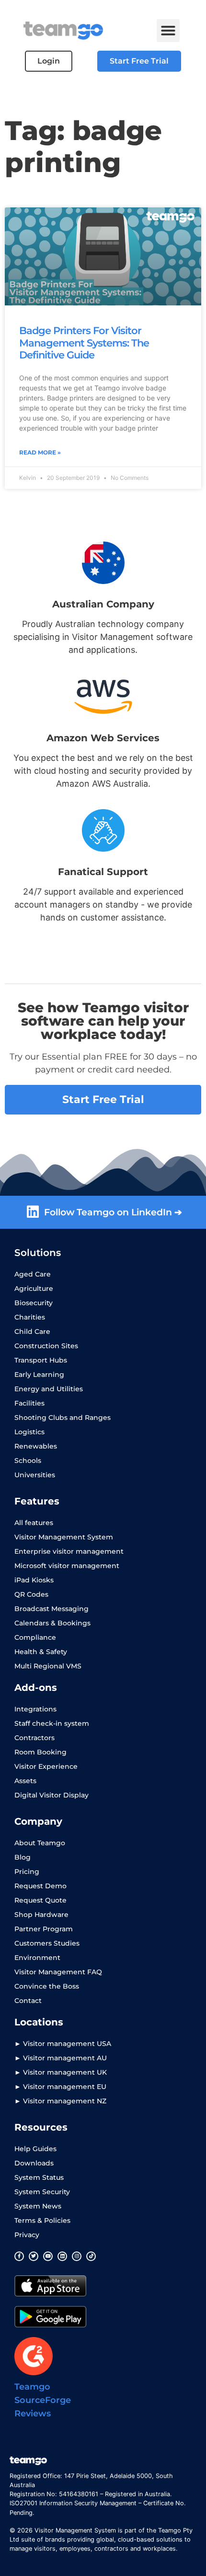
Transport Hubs (41, 1360)
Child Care (32, 1331)
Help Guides (35, 2149)
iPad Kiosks (34, 1580)
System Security (42, 2192)
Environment (37, 1958)
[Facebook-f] (19, 2256)
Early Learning (39, 1375)
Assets (25, 1781)
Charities (30, 1317)
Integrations (35, 1709)
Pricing (27, 1872)
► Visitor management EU (60, 2087)
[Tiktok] (91, 2256)
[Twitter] (34, 2256)
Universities (35, 1475)
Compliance (35, 1637)
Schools (28, 1461)
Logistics (29, 1432)
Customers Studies (47, 1943)
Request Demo (40, 1886)
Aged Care (33, 1274)
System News (38, 2206)
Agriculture (34, 1288)
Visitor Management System (64, 1537)
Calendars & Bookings (52, 1623)
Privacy (27, 2235)
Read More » (40, 452)
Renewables (36, 1446)
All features (34, 1523)
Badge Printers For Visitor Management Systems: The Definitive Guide (84, 342)
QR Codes (31, 1594)
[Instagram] (77, 2256)
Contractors (34, 1738)
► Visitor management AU (61, 2058)
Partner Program (44, 1929)
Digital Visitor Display (51, 1795)
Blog (23, 1857)
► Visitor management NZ (60, 2101)
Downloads (34, 2163)
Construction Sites (46, 1346)
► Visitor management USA (63, 2044)
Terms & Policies (42, 2220)
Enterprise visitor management (69, 1551)
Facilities (29, 1403)
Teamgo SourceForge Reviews (43, 2400)
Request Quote (40, 1900)
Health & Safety (41, 1652)
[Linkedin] (62, 2256)
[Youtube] (48, 2256)
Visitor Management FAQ (58, 1972)
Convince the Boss (47, 1986)
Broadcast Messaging (51, 1609)
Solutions (38, 1253)
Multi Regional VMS (48, 1666)
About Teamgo (40, 1843)
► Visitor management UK (61, 2072)
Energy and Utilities (49, 1389)
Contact (28, 2001)
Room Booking (40, 1752)
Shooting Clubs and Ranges (63, 1418)
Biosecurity (34, 1303)
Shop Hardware (41, 1915)
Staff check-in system (52, 1723)
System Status (39, 2177)
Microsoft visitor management (67, 1566)
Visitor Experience (46, 1766)
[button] (168, 31)
